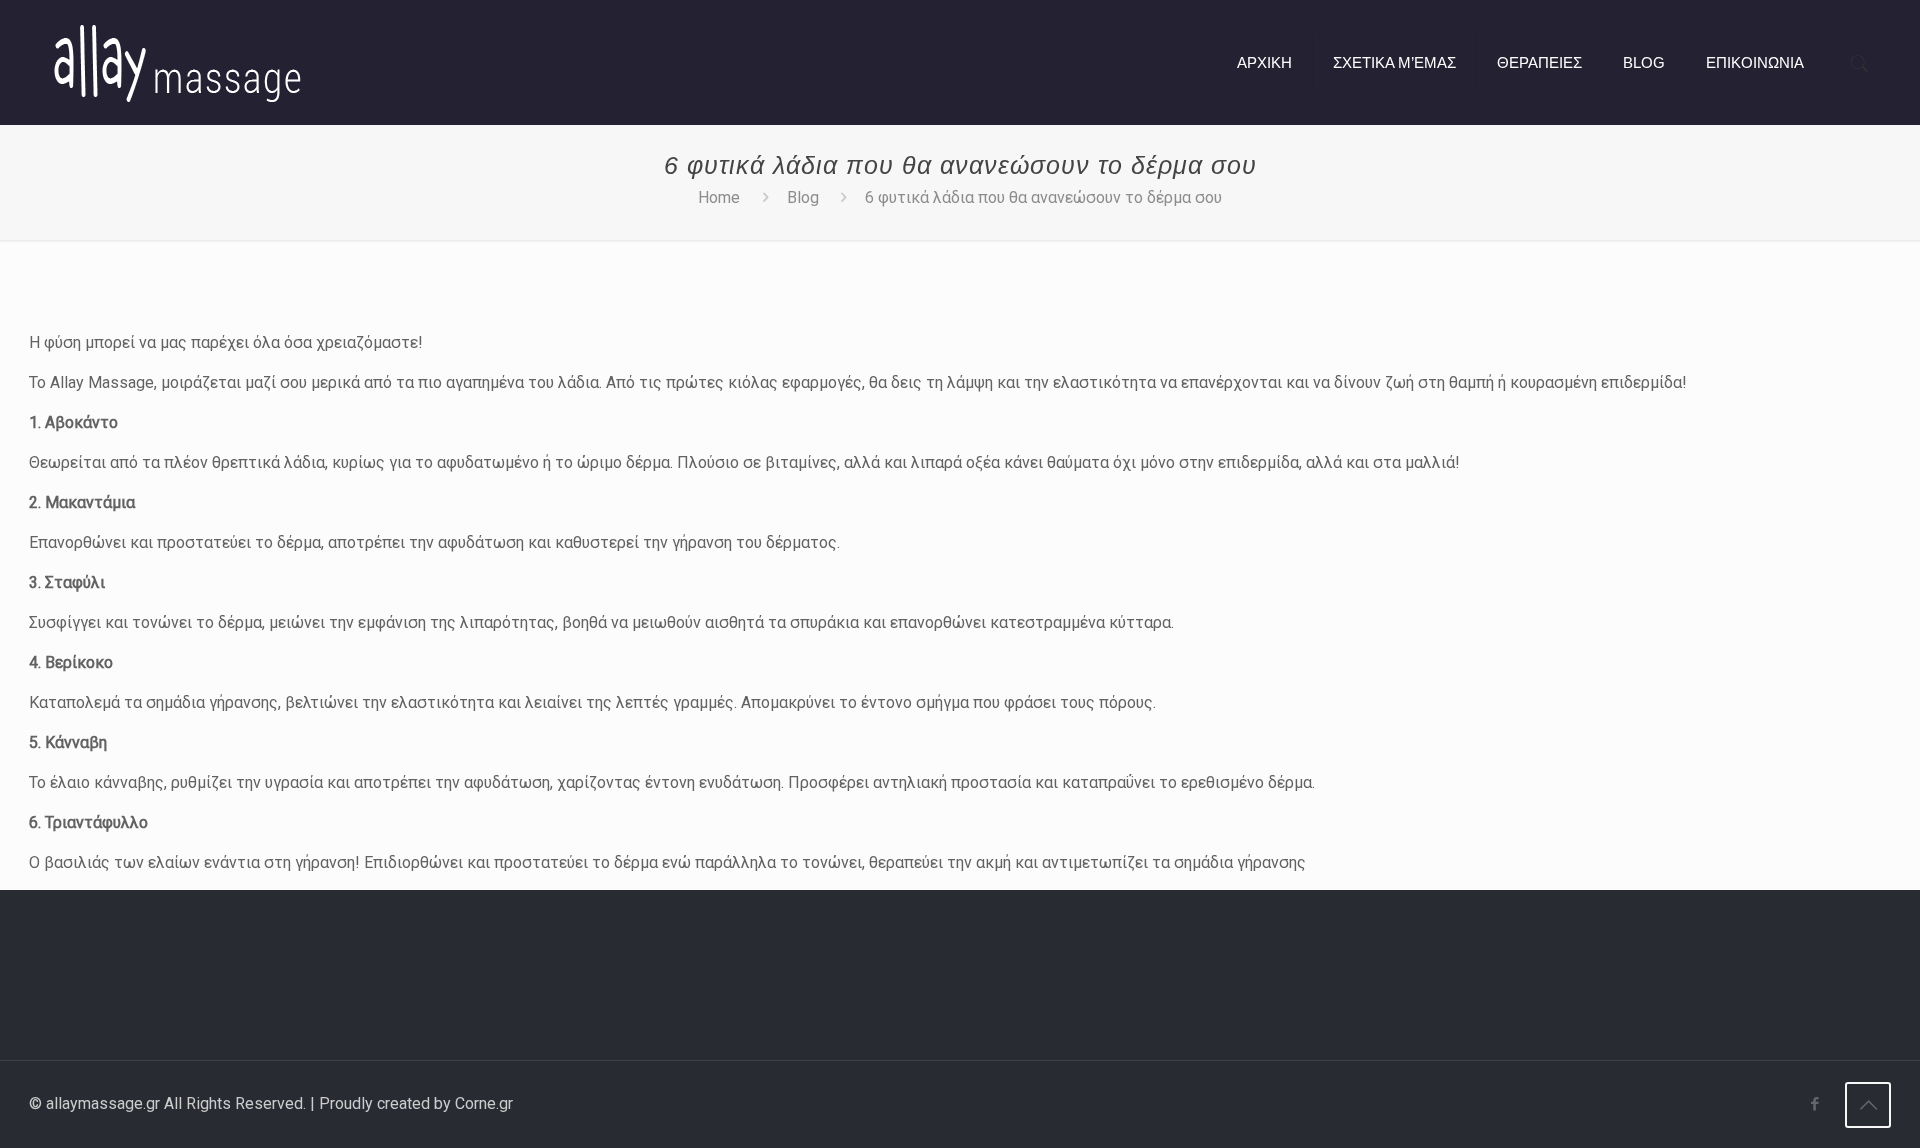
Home (719, 197)
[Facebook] (1814, 1104)
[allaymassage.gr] (176, 62)
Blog (803, 197)
